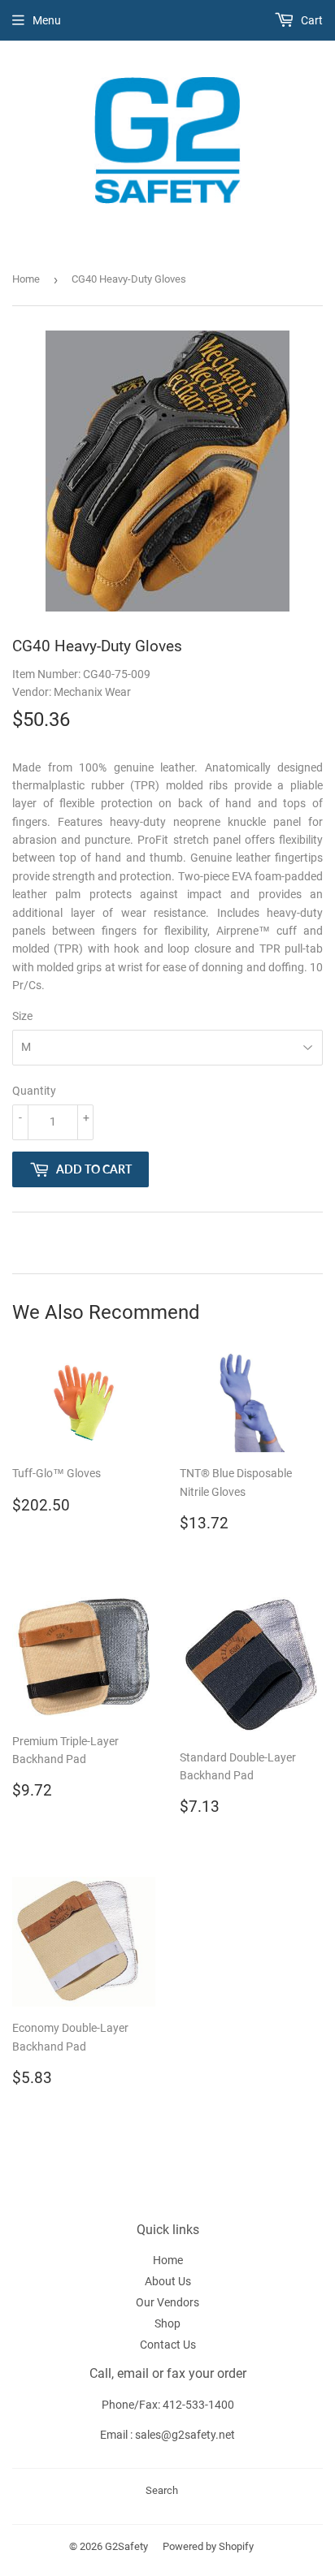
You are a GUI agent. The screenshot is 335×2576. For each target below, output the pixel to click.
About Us (168, 2281)
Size (22, 1016)
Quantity (34, 1091)
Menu (47, 20)
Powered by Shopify (208, 2546)
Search (162, 2490)
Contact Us (168, 2345)
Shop (167, 2323)
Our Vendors (167, 2302)
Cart (311, 20)
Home (26, 279)
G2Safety (126, 2546)
